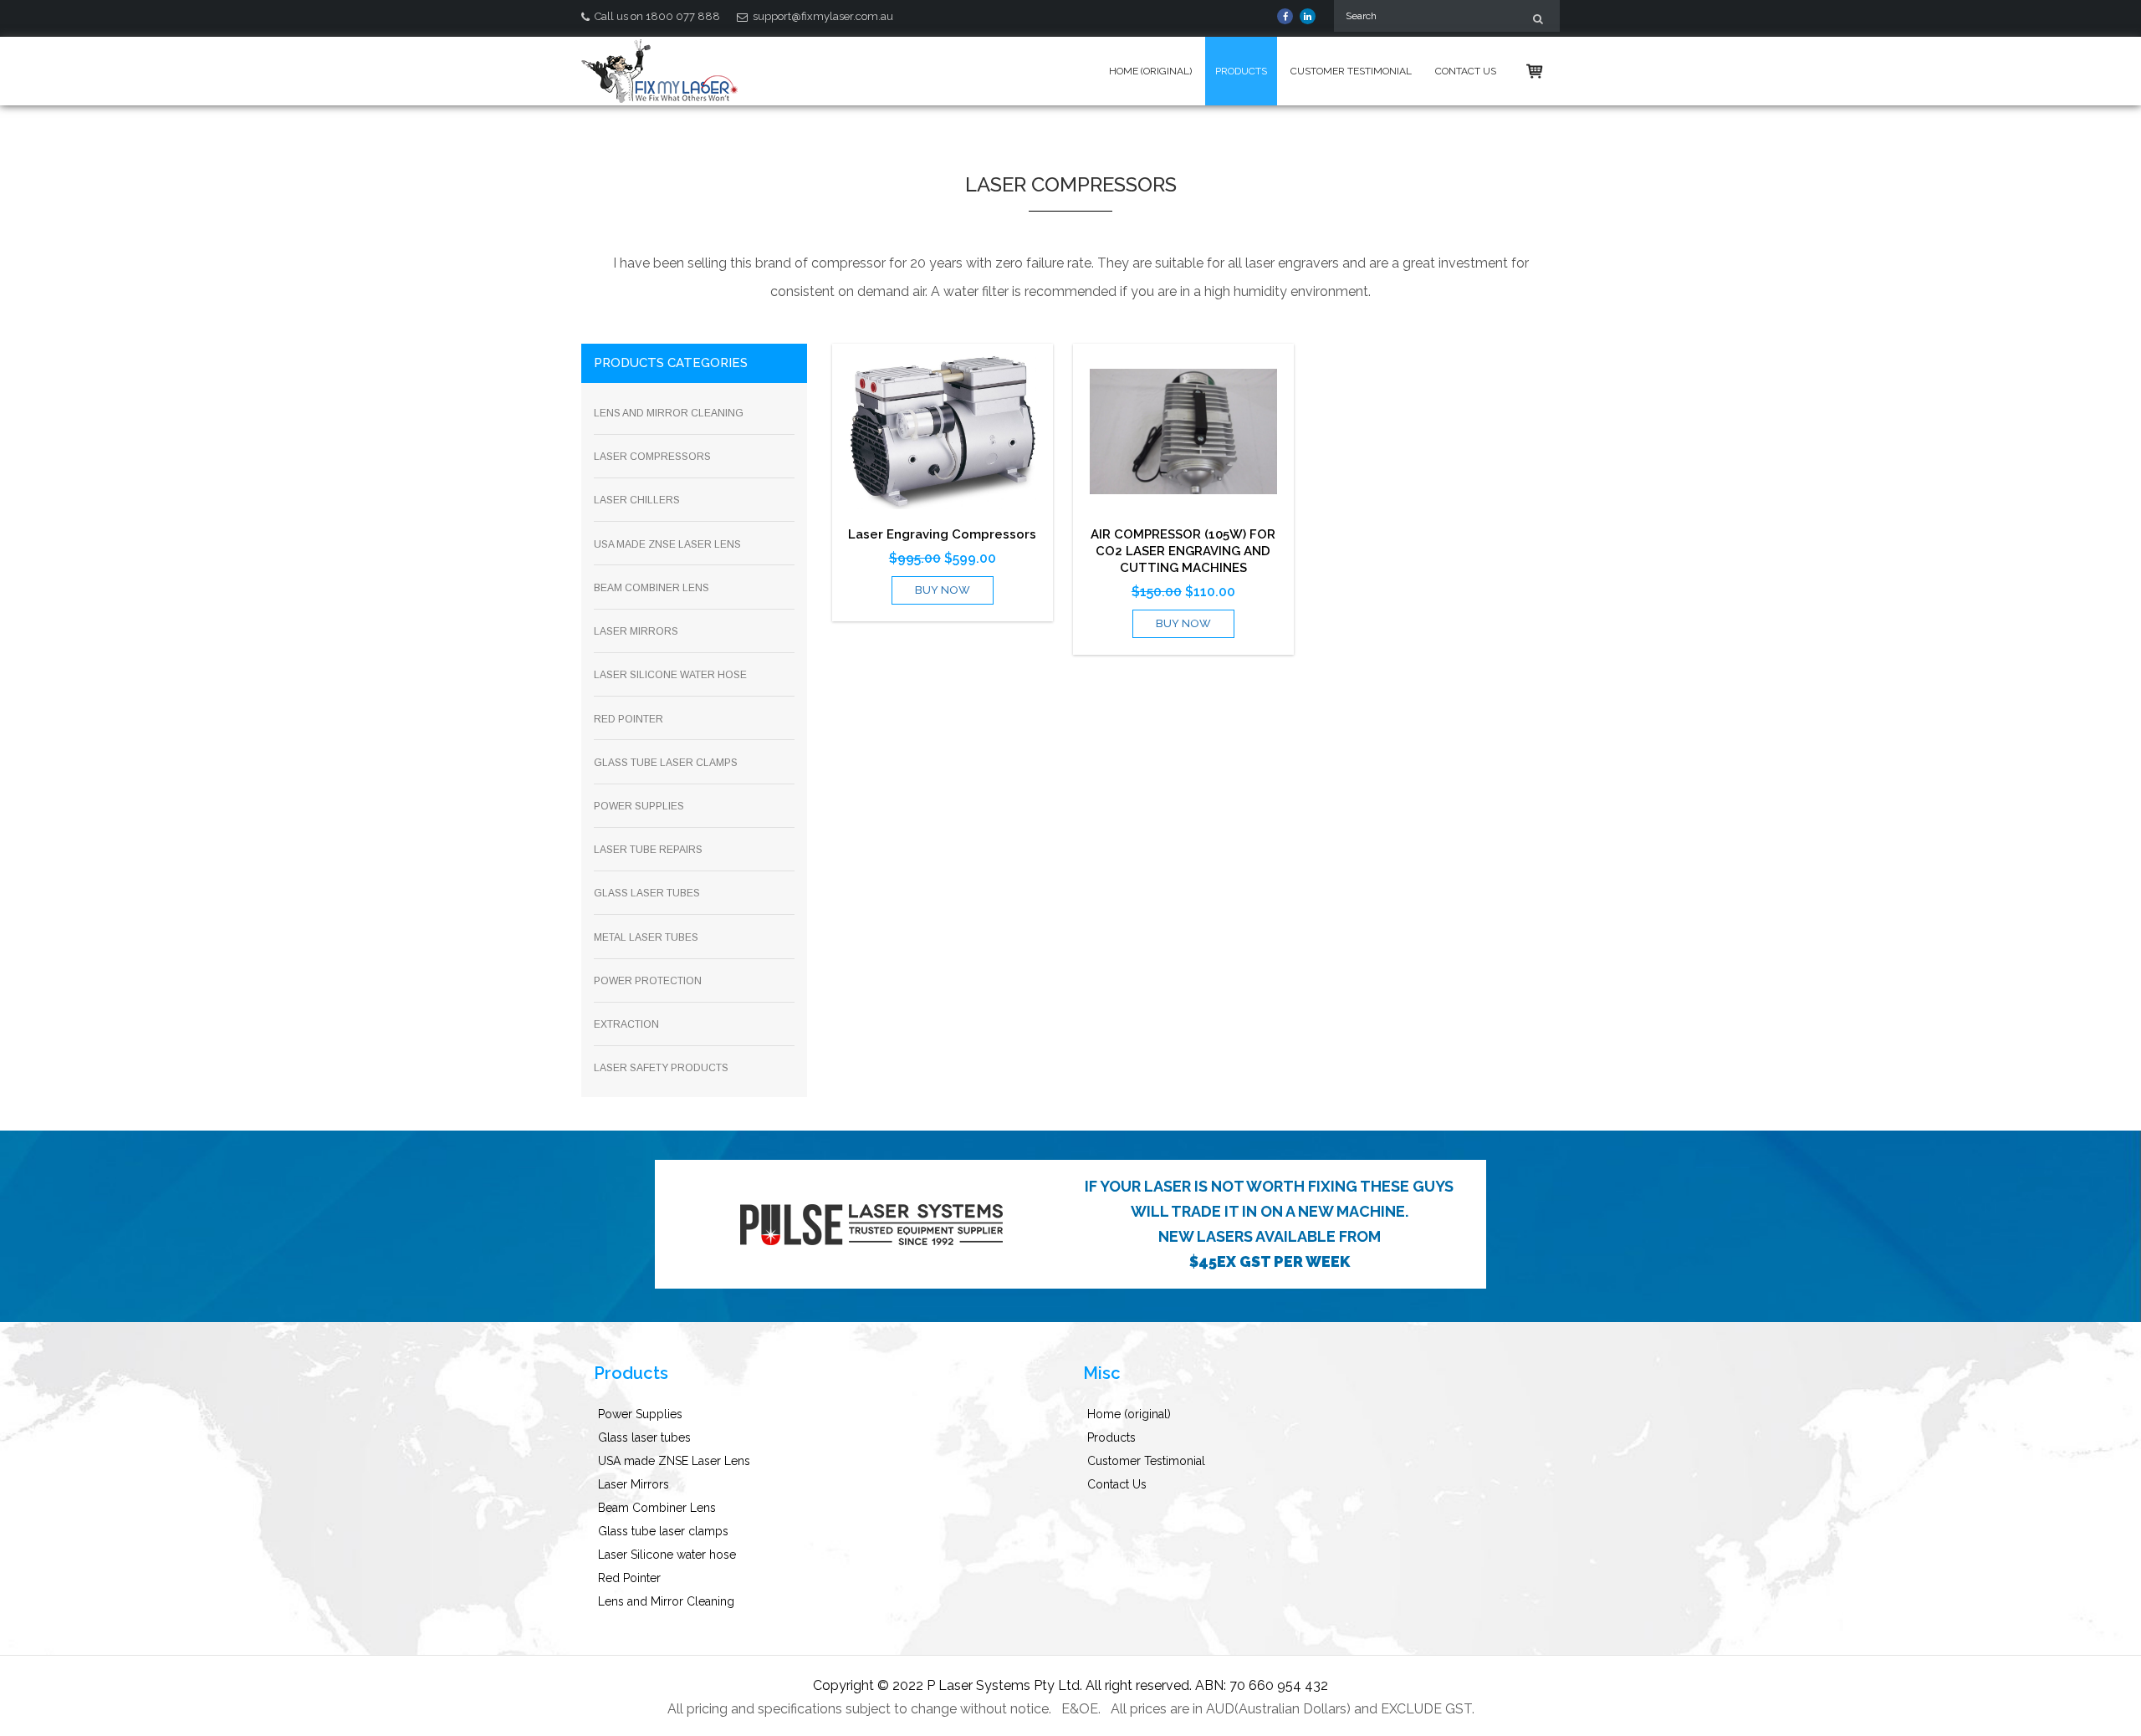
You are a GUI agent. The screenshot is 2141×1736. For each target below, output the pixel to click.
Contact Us (1466, 71)
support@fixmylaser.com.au (822, 16)
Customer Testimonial (1351, 71)
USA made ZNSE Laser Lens (674, 1461)
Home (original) (1150, 71)
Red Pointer (629, 1578)
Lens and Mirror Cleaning (666, 1601)
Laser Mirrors (634, 1484)
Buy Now (943, 590)
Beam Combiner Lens (657, 1508)
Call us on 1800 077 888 (656, 16)
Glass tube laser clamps (663, 1531)
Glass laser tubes (644, 1437)
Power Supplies (640, 1414)
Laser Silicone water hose (667, 1555)
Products (1241, 71)
